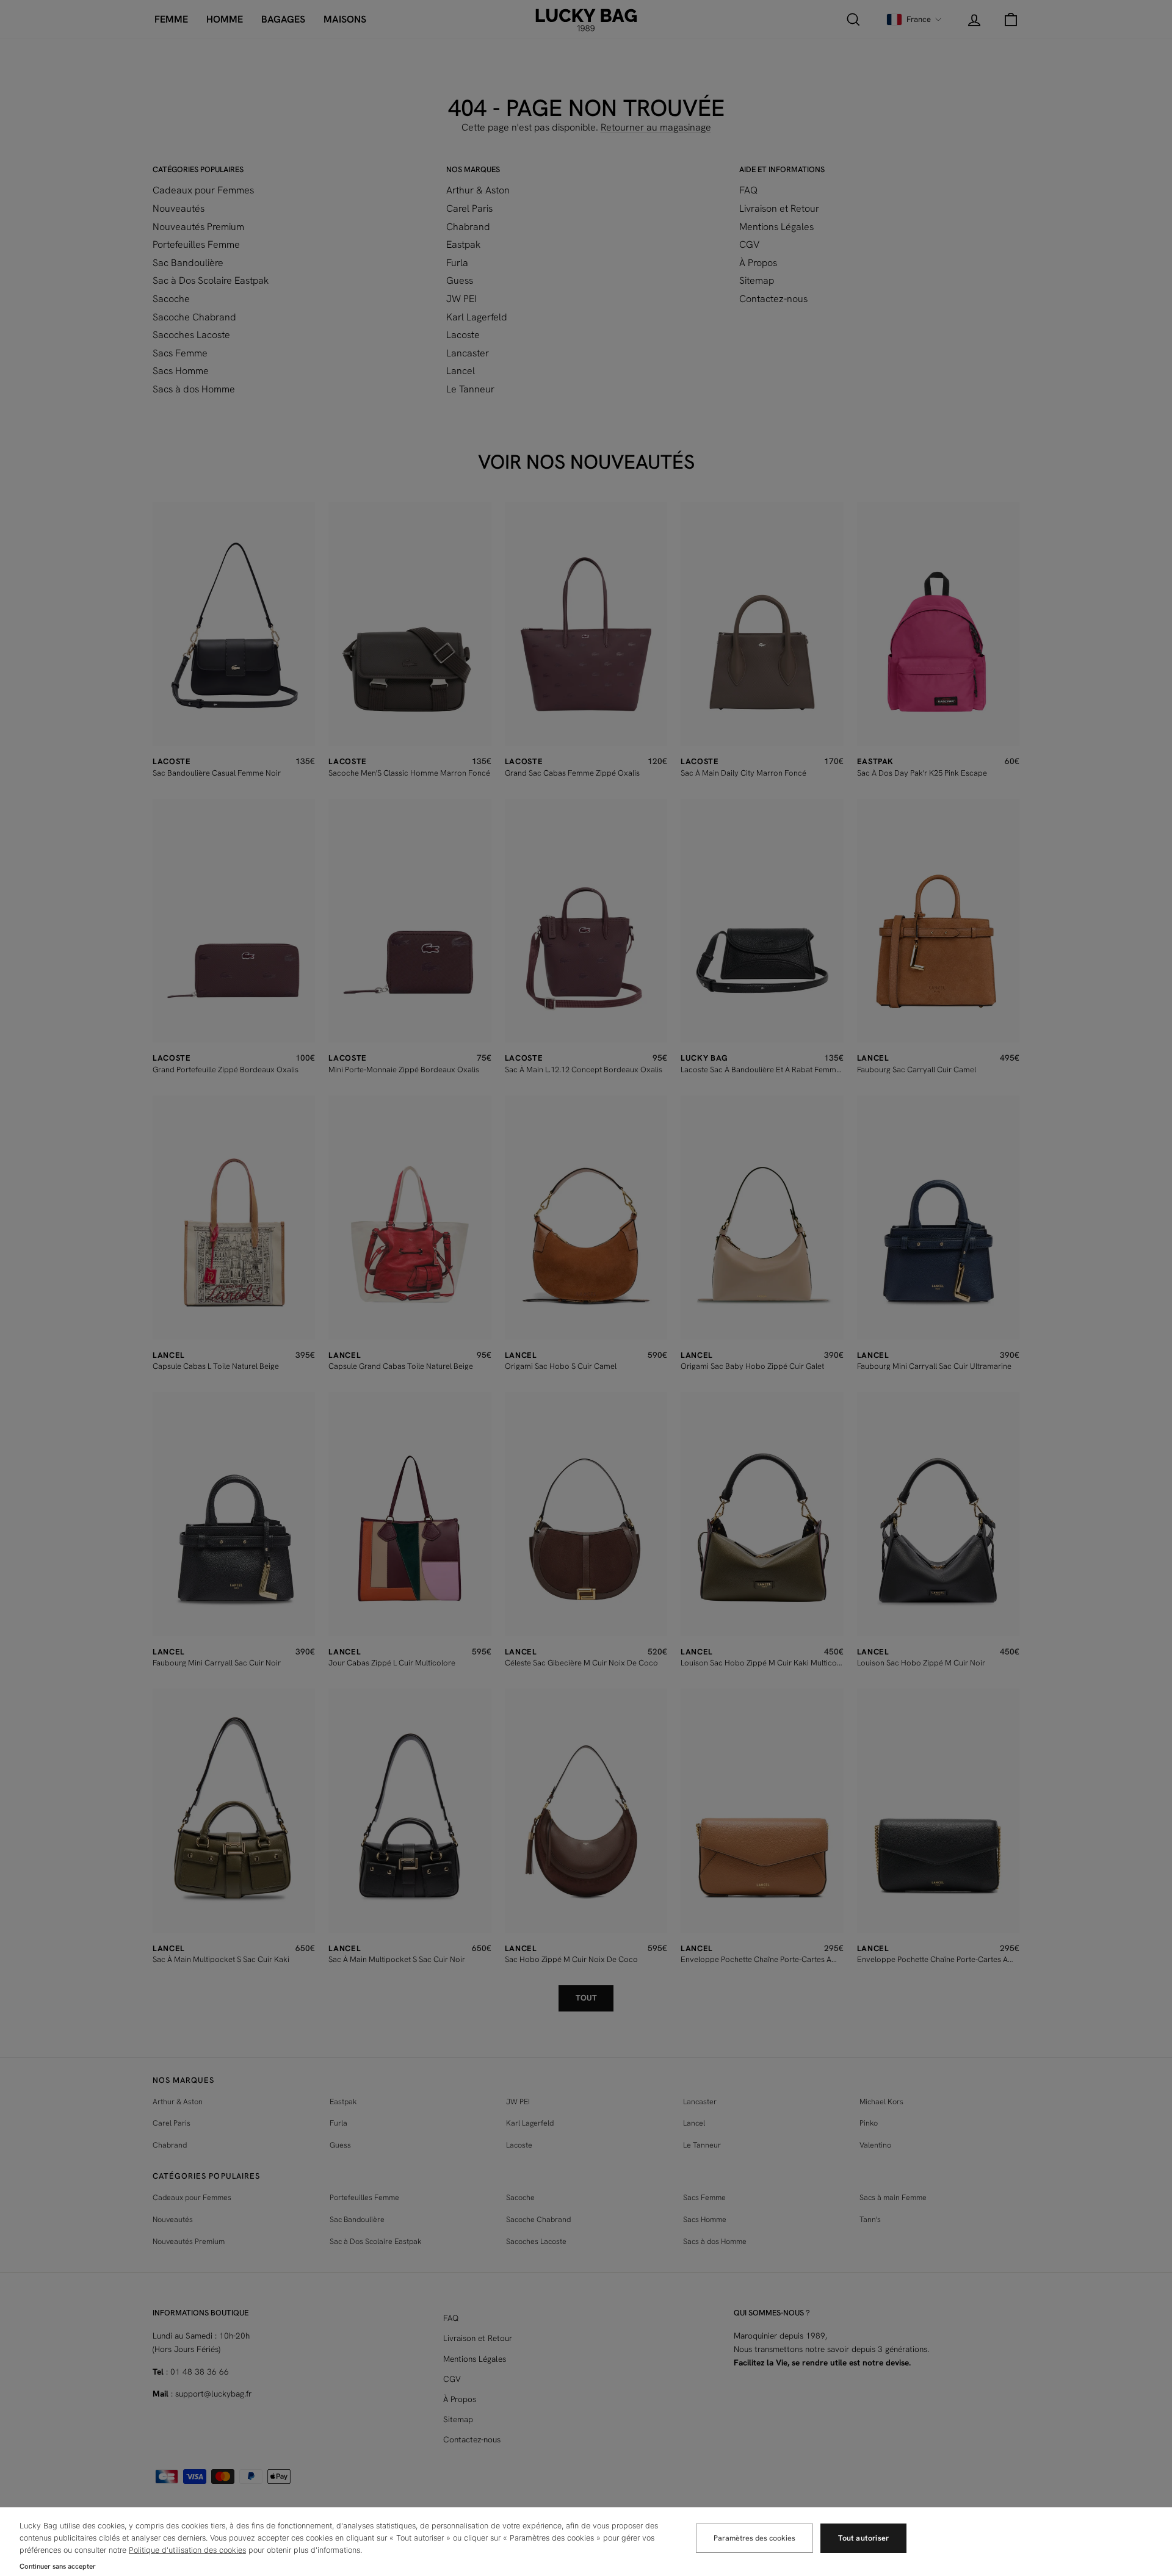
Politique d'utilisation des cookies (187, 2550)
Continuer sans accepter (58, 2566)
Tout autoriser (863, 2538)
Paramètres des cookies (754, 2538)
